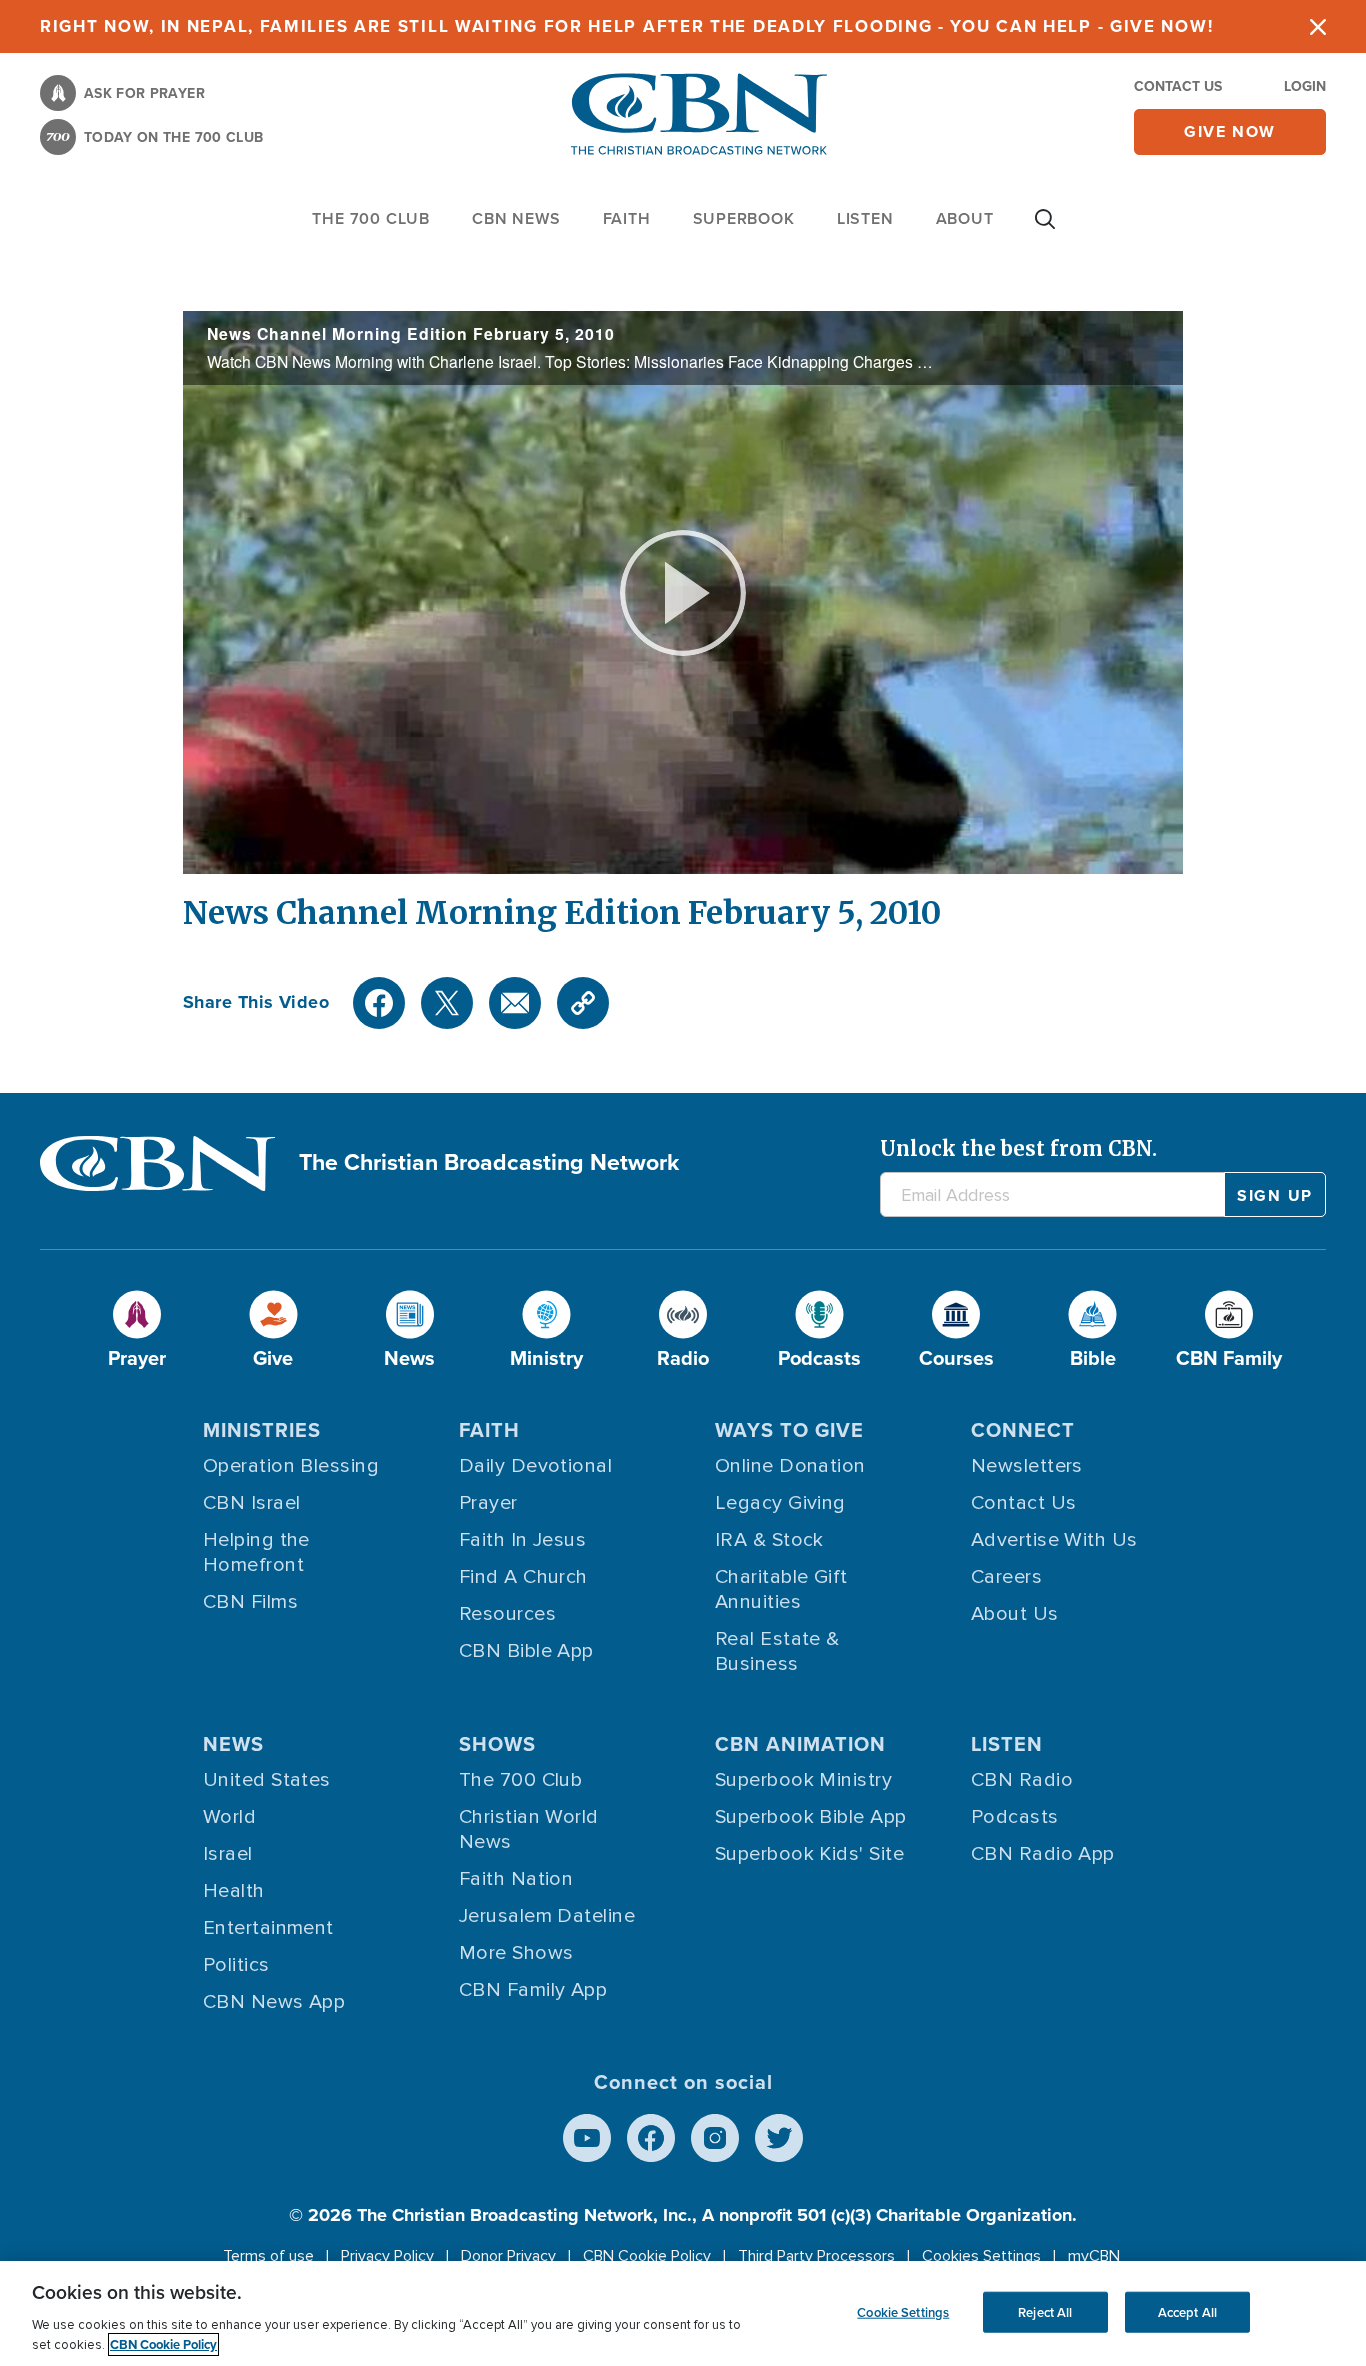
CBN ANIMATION (800, 1744)
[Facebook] (379, 1003)
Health (234, 1891)
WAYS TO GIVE (789, 1430)
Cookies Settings (981, 2256)
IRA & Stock (769, 1540)
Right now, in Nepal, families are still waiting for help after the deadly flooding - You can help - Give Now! (626, 26)
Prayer (488, 1503)
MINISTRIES (262, 1430)
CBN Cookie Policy (647, 2256)
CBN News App (274, 2002)
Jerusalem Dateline (547, 1916)
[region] (683, 2313)
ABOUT (965, 218)
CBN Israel (252, 1503)
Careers (1006, 1577)
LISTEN (865, 218)
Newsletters (1027, 1466)
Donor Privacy (508, 2256)
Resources (507, 1614)
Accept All (1187, 2311)
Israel (228, 1854)
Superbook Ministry (803, 1780)
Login (1305, 86)
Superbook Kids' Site (809, 1854)
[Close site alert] (1318, 26)
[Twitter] (447, 1003)
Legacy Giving (780, 1503)
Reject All (1045, 2311)
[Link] (583, 1003)
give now (1230, 131)
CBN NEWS (516, 218)
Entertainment (268, 1928)
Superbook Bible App (811, 1817)
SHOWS (497, 1744)
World (229, 1817)
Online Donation (790, 1466)
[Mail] (515, 1003)
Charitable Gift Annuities (781, 1589)
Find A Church (523, 1577)
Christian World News (529, 1829)
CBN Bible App (526, 1651)
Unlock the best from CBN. (1018, 1148)
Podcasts (1015, 1817)
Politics (236, 1965)
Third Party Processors (816, 2256)
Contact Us (1178, 86)
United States (267, 1780)
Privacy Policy (387, 2256)
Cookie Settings (903, 2311)
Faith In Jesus (522, 1540)
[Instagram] (715, 2138)
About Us (1015, 1614)
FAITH (627, 218)
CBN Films (250, 1602)
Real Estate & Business (777, 1651)
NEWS (233, 1744)
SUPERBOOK (744, 218)
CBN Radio (1022, 1780)
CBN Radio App (1043, 1854)
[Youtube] (587, 2138)
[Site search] (1045, 229)
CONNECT (1023, 1430)
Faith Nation (516, 1879)
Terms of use (268, 2256)
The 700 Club (371, 218)
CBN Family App (533, 1990)
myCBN (1094, 2256)
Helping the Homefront (256, 1552)
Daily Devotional (535, 1466)
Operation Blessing (291, 1466)
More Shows (516, 1953)
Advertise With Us (1054, 1540)
